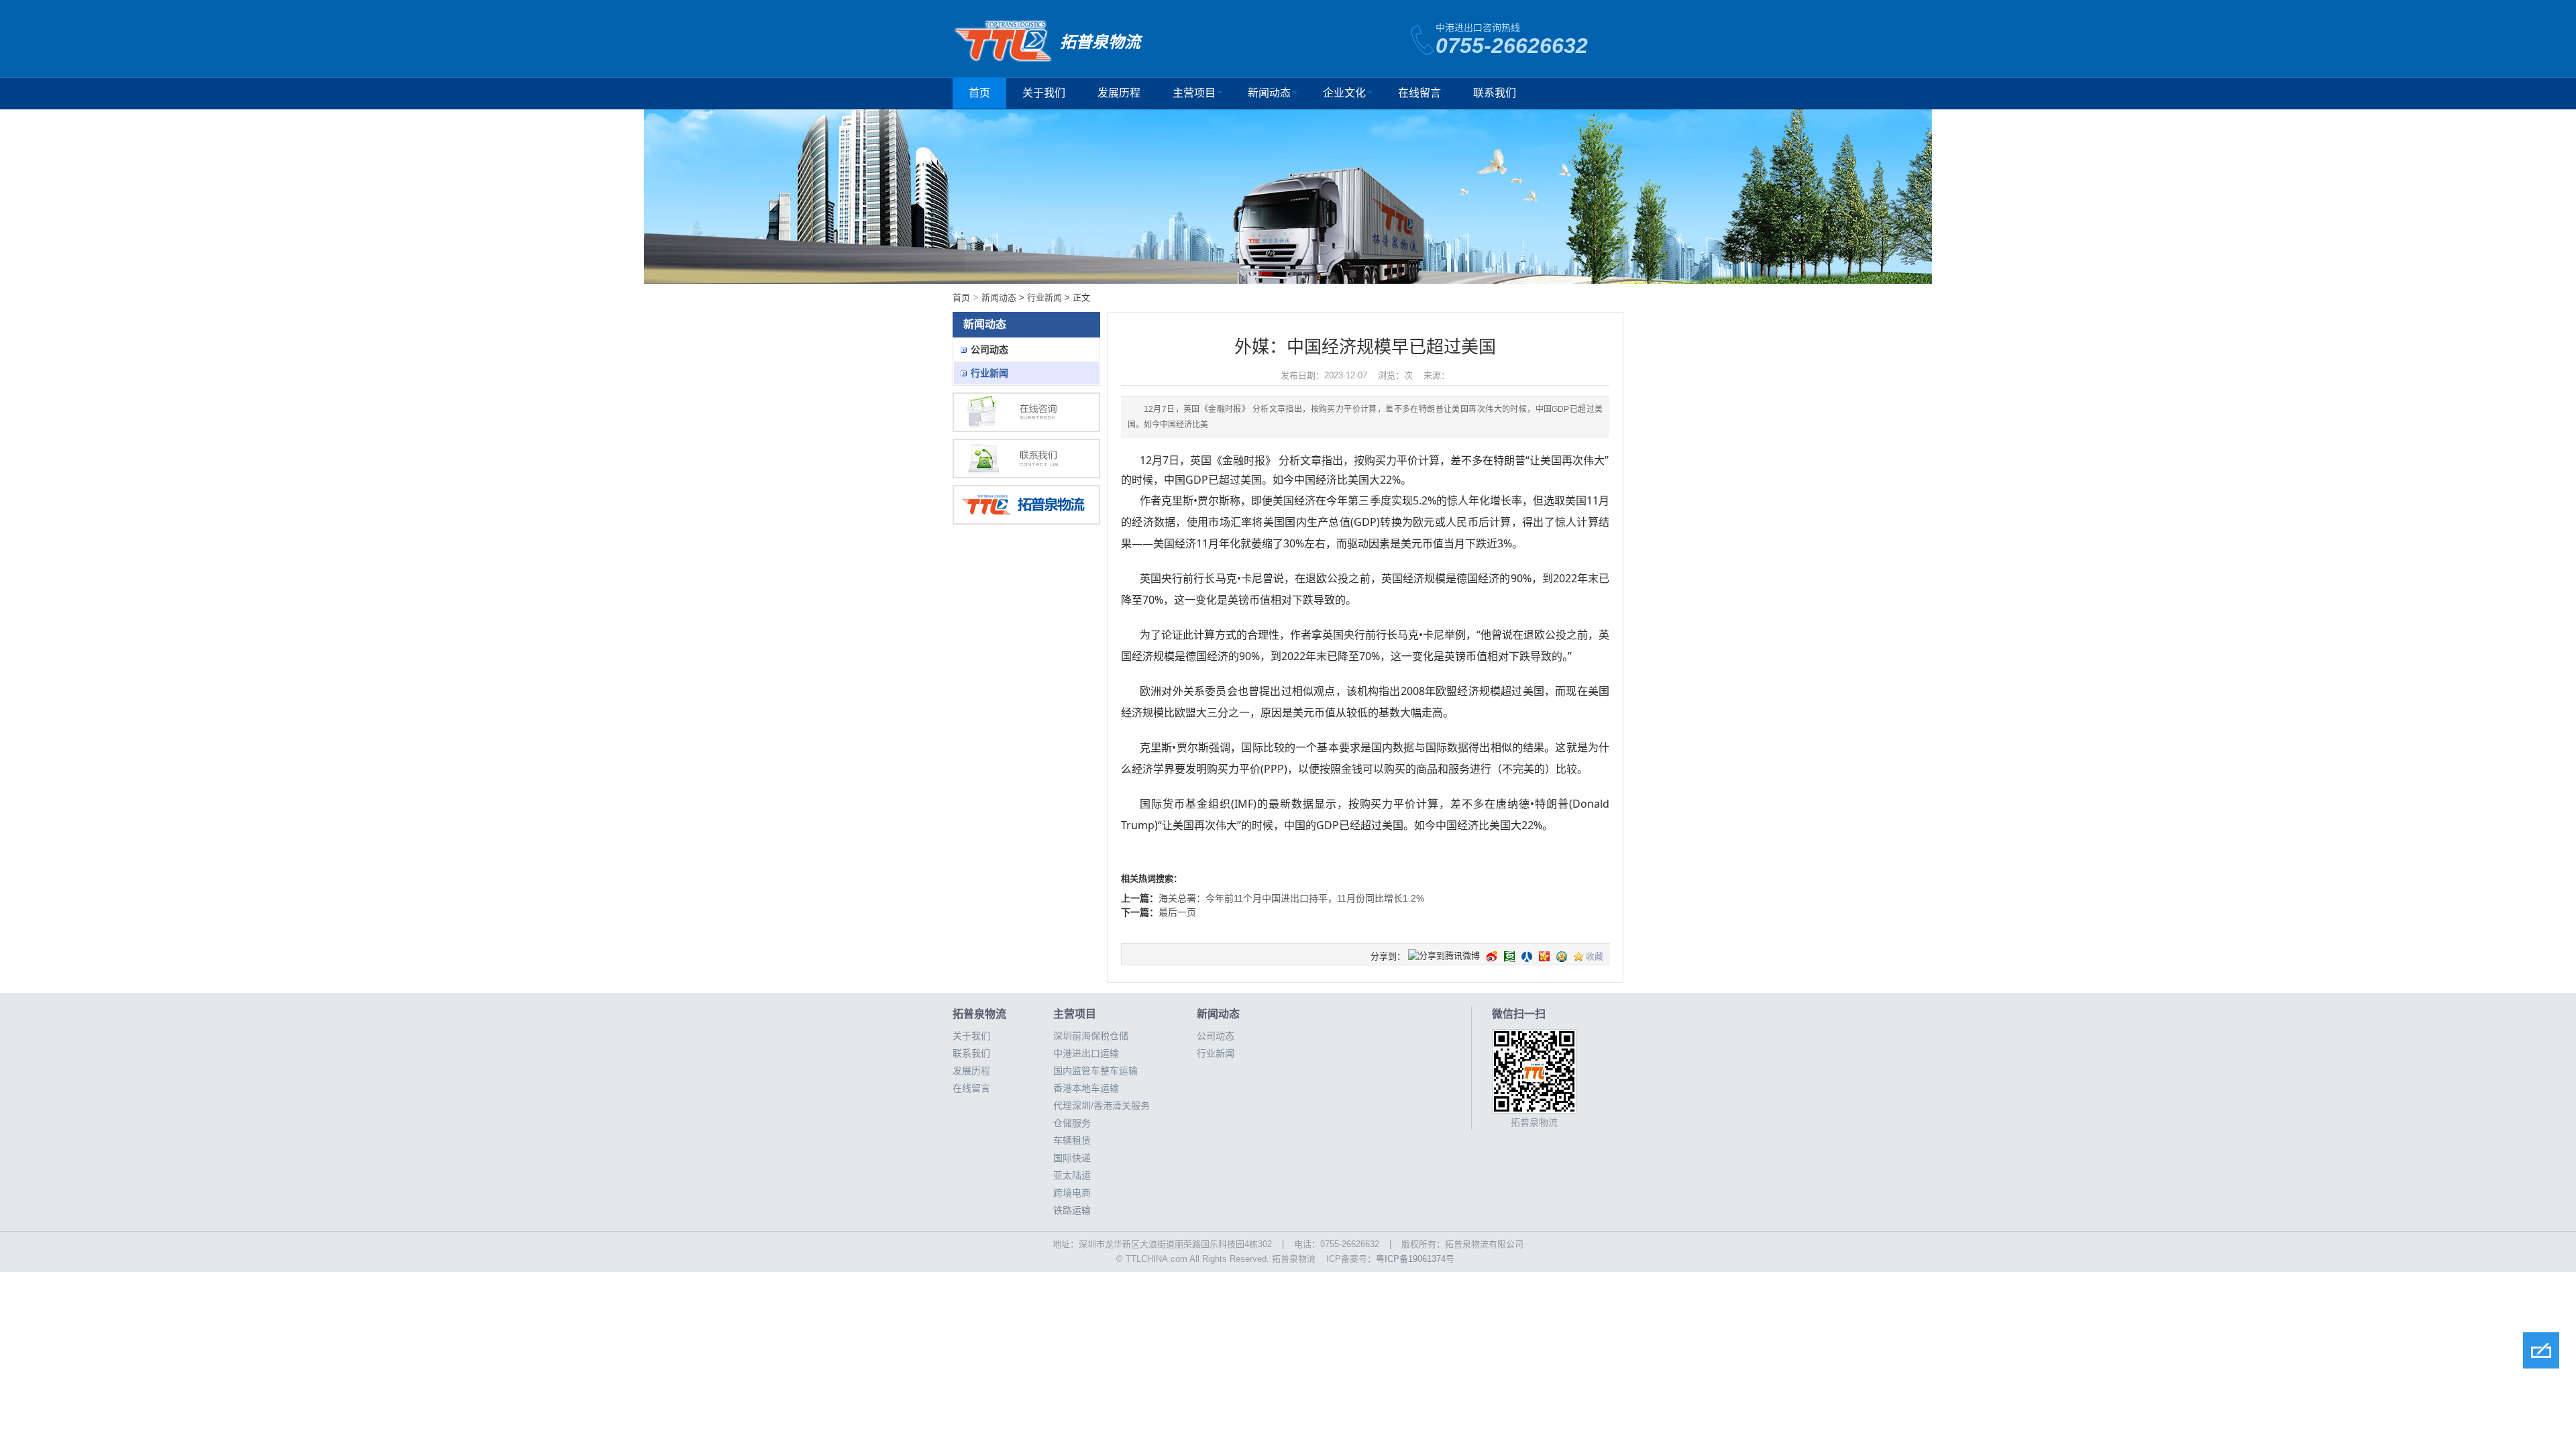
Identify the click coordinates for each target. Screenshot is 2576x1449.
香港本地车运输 (1086, 1088)
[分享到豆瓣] (1509, 957)
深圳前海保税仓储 (1091, 1036)
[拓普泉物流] (1026, 505)
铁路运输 (1072, 1210)
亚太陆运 (1072, 1175)
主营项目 (1194, 93)
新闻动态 (1269, 93)
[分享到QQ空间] (1562, 957)
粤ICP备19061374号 (1415, 1259)
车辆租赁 (1072, 1140)
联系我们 (1495, 93)
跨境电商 (1072, 1193)
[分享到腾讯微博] (1444, 957)
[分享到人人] (1527, 957)
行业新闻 (1044, 298)
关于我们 (1044, 93)
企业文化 (1344, 93)
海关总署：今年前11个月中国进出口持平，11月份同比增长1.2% (1291, 898)
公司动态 (989, 350)
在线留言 (1419, 93)
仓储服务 (1072, 1123)
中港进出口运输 (1086, 1053)
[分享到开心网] (1544, 957)
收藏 (1595, 956)
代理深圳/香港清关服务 (1102, 1106)
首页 (979, 93)
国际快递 (1072, 1158)
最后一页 (1177, 912)
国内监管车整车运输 (1095, 1071)
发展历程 (1119, 93)
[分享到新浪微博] (1492, 957)
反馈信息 (2541, 1350)
